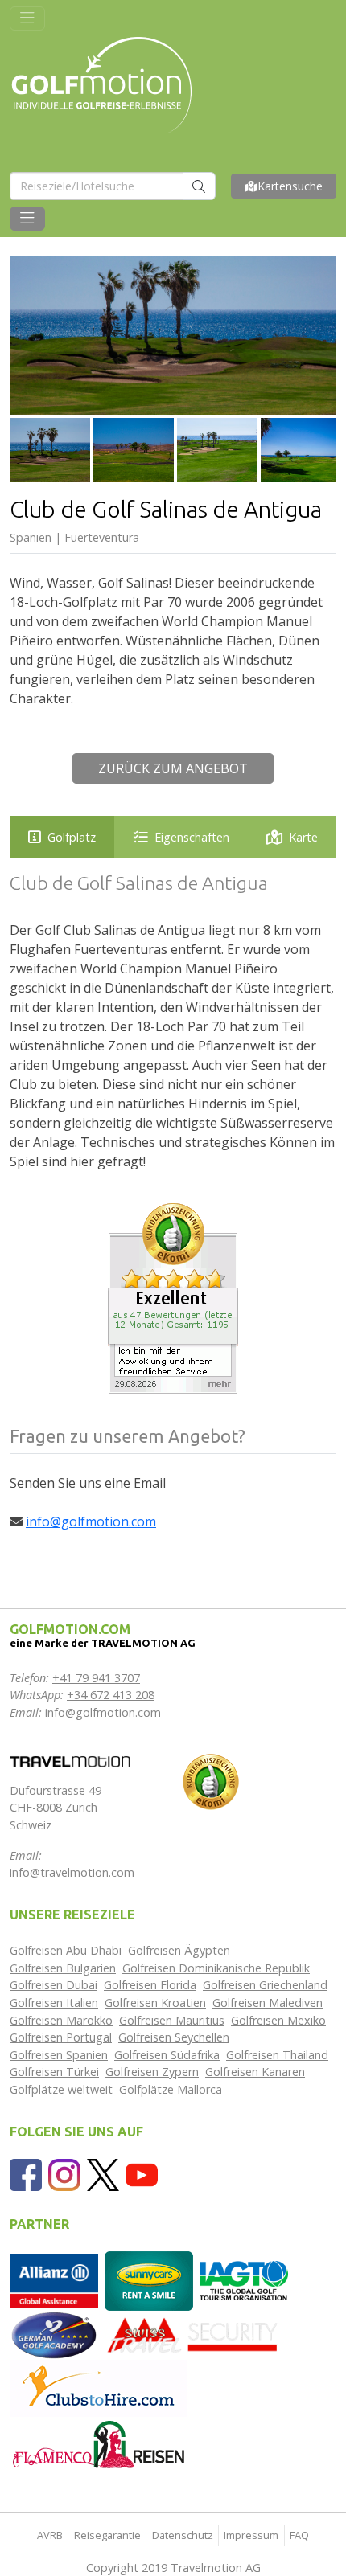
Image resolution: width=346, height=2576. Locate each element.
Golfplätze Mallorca (171, 2089)
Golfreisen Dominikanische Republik (216, 1968)
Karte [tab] (303, 837)
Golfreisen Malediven (268, 2003)
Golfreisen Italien (54, 2003)
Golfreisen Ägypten (179, 1950)
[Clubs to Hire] (98, 2387)
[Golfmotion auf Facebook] (26, 2174)
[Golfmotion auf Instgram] (64, 2174)
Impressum (251, 2535)
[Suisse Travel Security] (193, 2334)
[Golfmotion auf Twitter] (103, 2174)
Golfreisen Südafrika (167, 2055)
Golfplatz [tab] (72, 837)
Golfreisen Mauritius (172, 2020)
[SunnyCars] (149, 2280)
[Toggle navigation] (27, 18)
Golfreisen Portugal (61, 2037)
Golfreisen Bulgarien (63, 1968)
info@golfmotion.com (91, 1521)
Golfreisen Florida (150, 1985)
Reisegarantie (107, 2535)
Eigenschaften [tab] (192, 837)
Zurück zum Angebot (173, 768)
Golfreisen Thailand (277, 2055)
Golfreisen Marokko (61, 2020)
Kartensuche (290, 186)
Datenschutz (183, 2535)
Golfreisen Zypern (152, 2072)
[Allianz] (54, 2280)
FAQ (299, 2535)
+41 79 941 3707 (96, 1678)
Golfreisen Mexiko (278, 2020)
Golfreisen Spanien (59, 2055)
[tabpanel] (173, 1021)
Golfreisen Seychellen (174, 2037)
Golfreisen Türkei (54, 2072)
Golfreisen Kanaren (255, 2072)
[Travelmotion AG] (70, 1760)
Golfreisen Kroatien (155, 2003)
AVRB (50, 2535)
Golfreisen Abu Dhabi (66, 1950)
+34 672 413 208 (111, 1695)
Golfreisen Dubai (54, 1985)
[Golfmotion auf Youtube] (142, 2174)
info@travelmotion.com (72, 1872)
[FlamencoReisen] (98, 2444)
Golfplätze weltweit (61, 2089)
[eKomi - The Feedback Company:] (211, 1780)
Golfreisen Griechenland (265, 1985)
